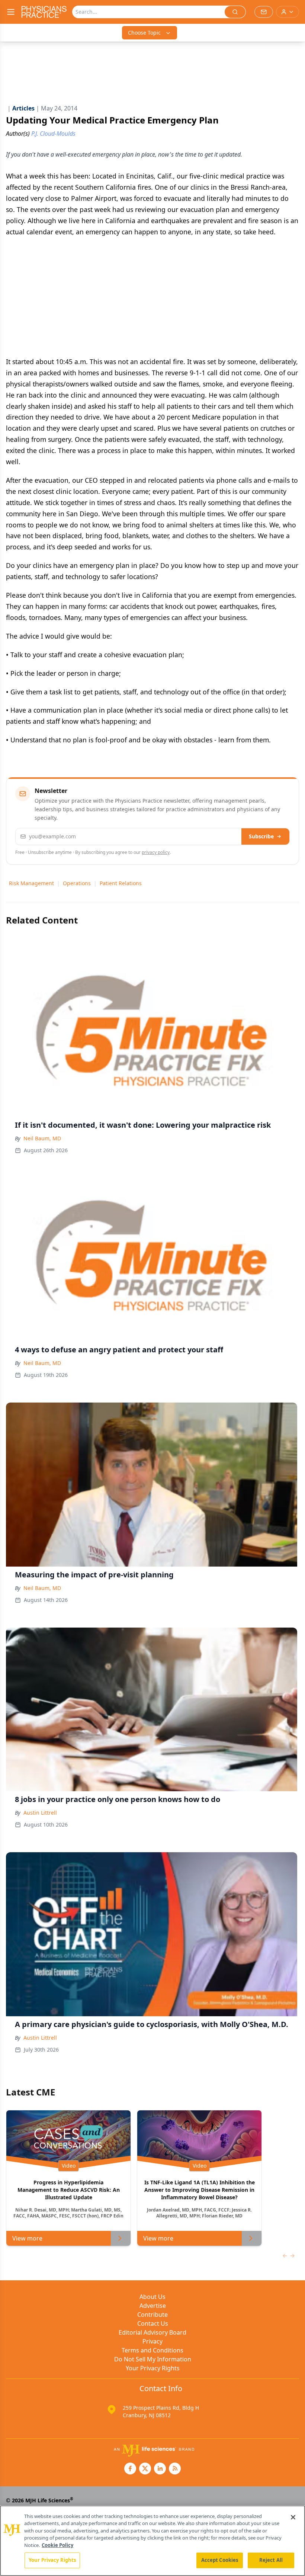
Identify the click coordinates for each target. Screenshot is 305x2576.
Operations (77, 883)
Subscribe (261, 836)
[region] (152, 2541)
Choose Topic (144, 33)
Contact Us (153, 2323)
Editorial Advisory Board (152, 2332)
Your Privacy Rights (153, 2368)
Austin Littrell (40, 1813)
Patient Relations (121, 883)
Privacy (152, 2341)
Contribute (152, 2315)
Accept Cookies (220, 2560)
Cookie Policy (57, 2545)
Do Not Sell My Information (153, 2359)
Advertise (153, 2306)
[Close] (293, 2517)
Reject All (271, 2560)
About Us (152, 2297)
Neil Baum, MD (42, 1138)
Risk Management (31, 883)
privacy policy (156, 852)
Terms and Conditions (152, 2350)
